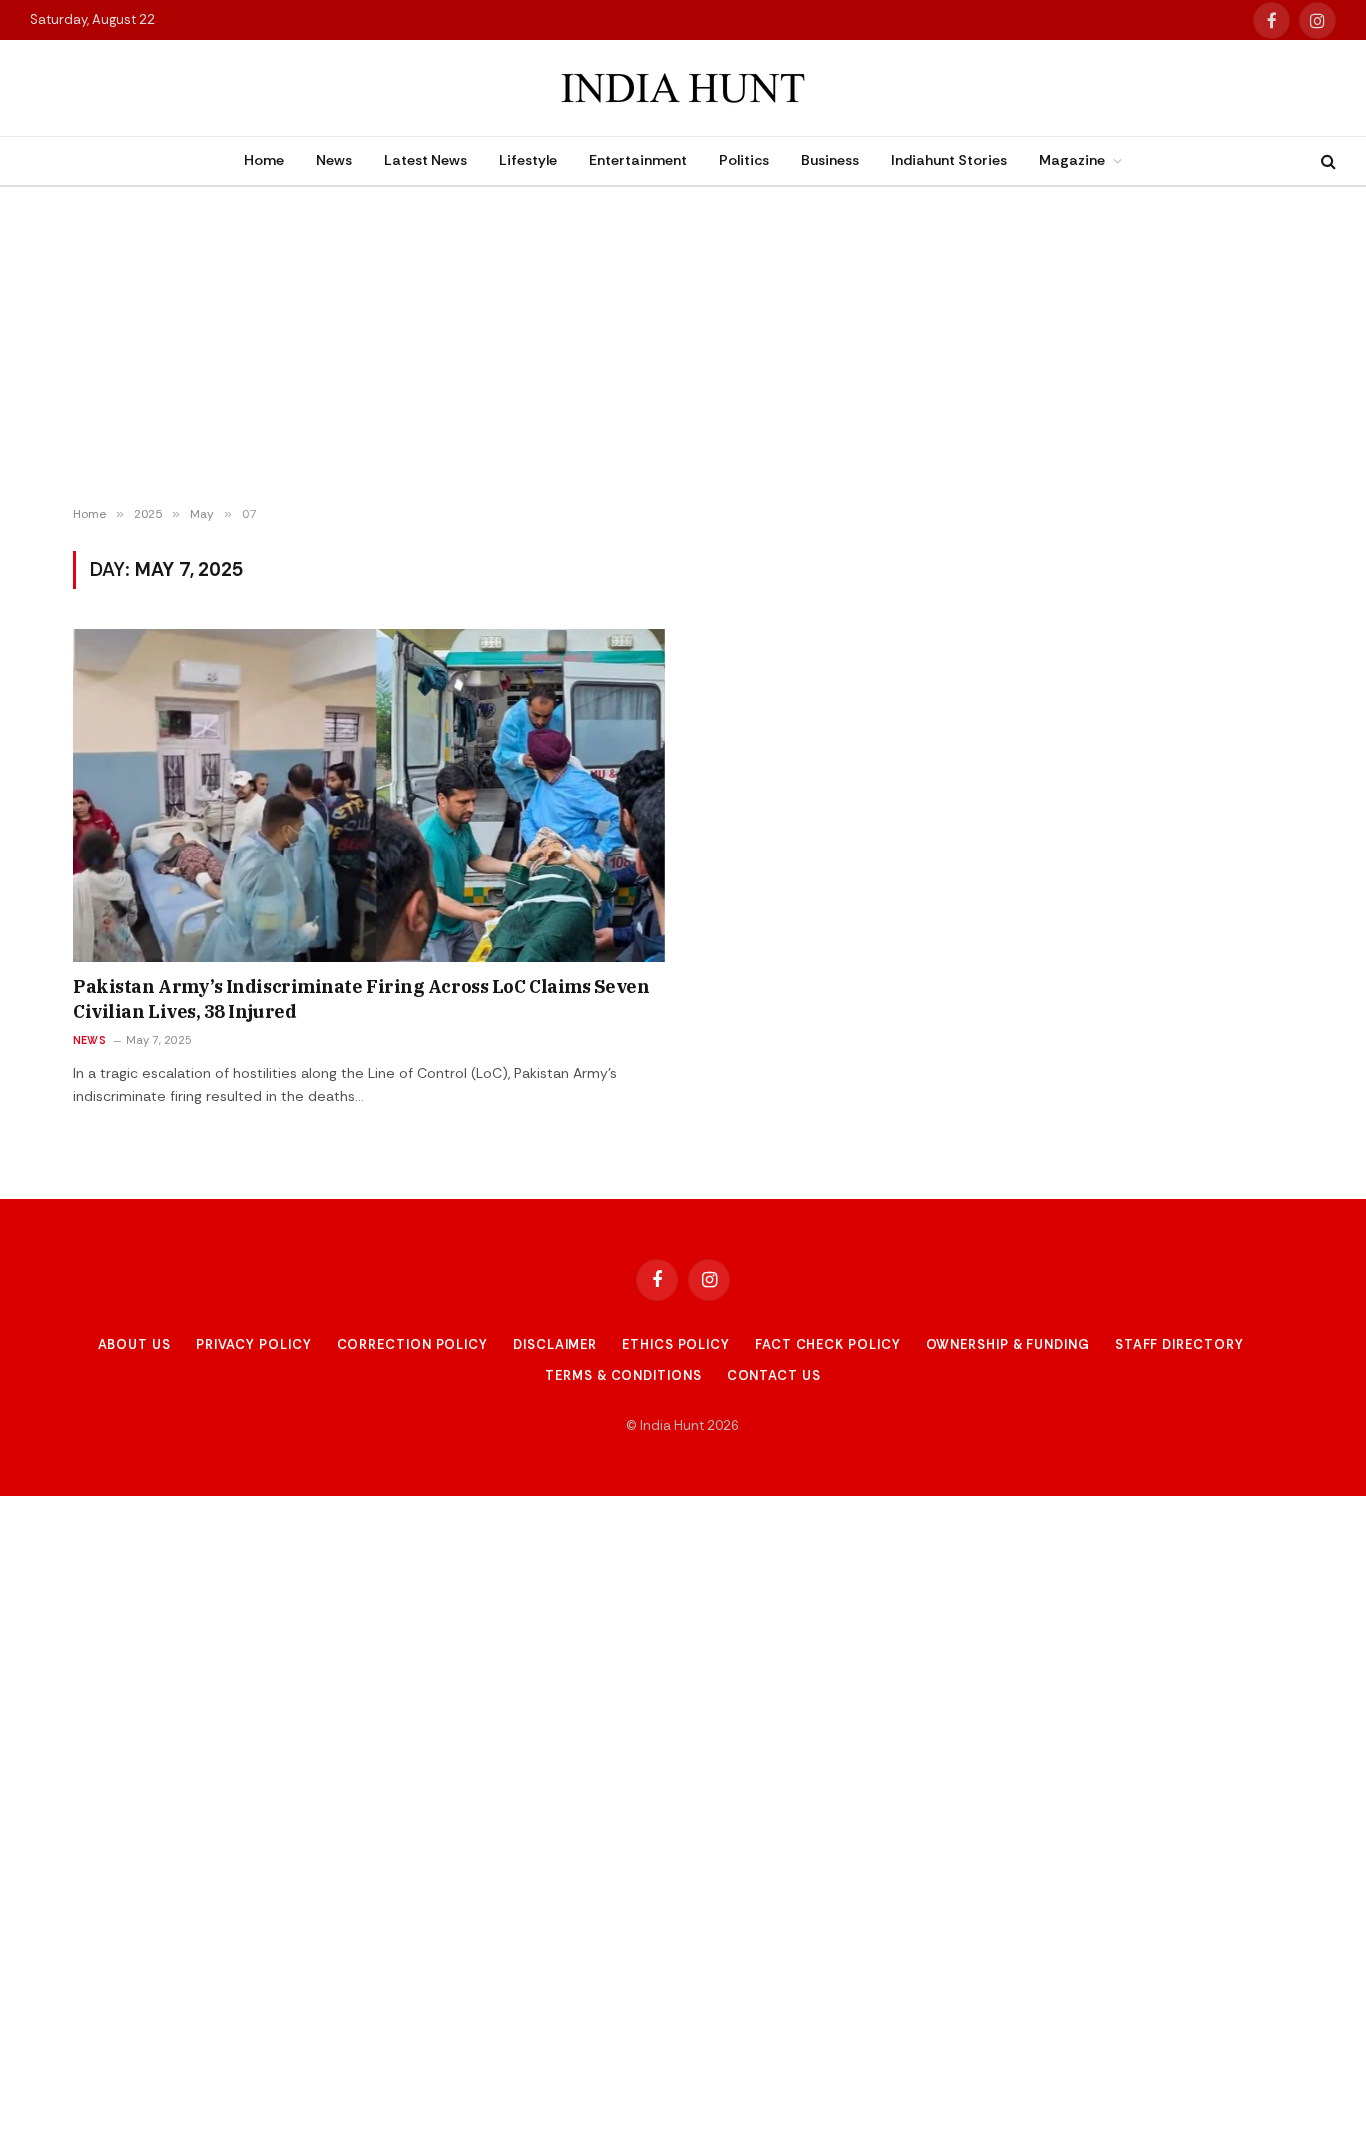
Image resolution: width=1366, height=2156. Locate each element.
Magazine (1072, 160)
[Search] (1326, 161)
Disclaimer (555, 1344)
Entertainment (638, 160)
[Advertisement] (683, 347)
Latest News (425, 160)
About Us (134, 1344)
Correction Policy (412, 1344)
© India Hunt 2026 (682, 1425)
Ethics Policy (676, 1344)
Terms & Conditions (623, 1375)
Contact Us (774, 1375)
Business (830, 160)
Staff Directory (1179, 1344)
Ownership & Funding (1008, 1344)
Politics (744, 160)
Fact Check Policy (827, 1344)
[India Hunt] (683, 88)
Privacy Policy (254, 1344)
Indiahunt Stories (949, 160)
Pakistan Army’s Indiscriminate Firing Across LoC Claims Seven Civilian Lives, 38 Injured (361, 998)
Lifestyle (528, 160)
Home (264, 160)
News (334, 160)
